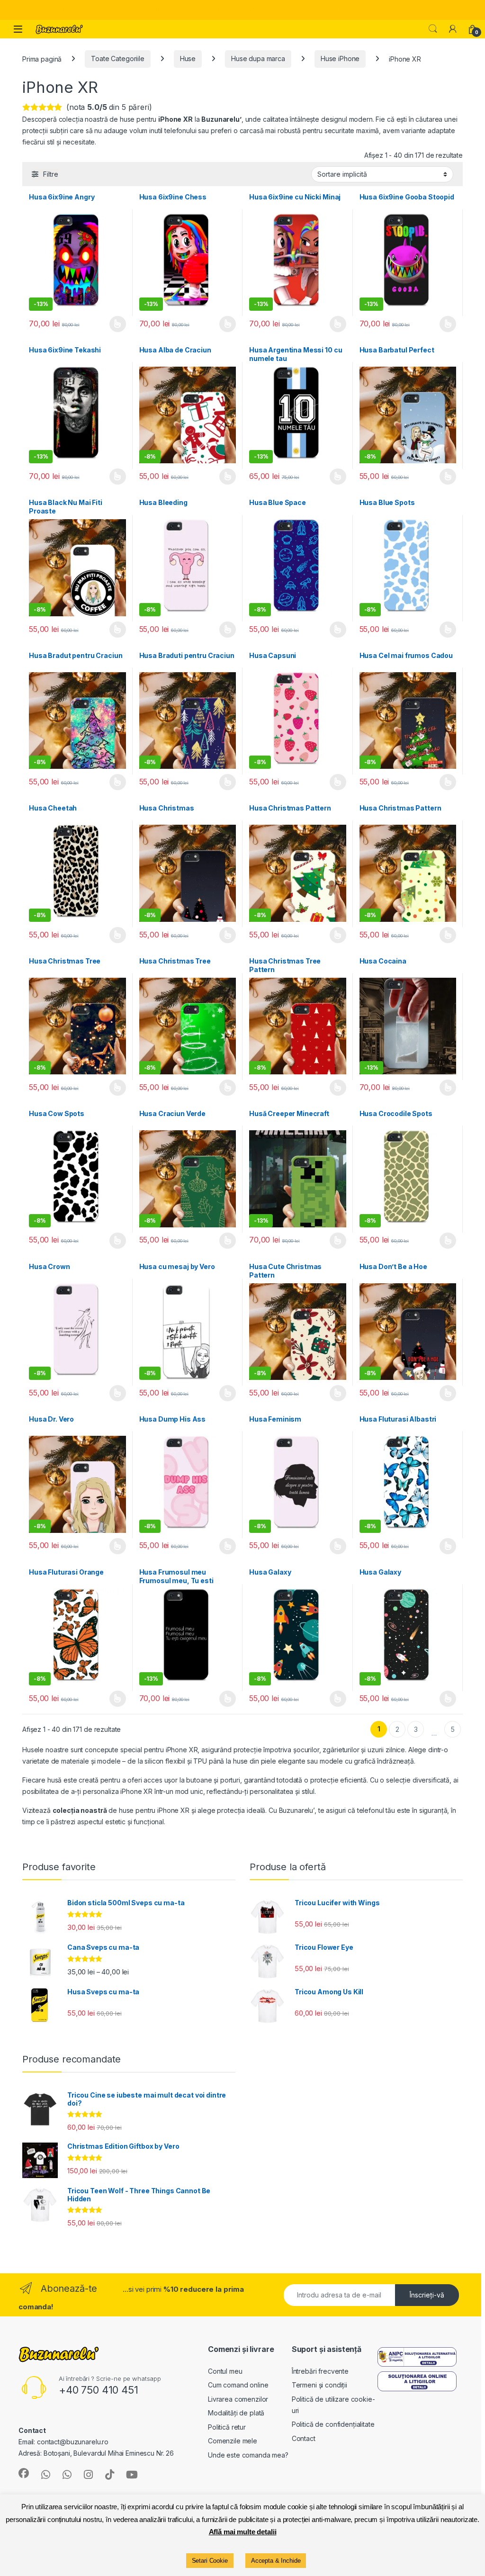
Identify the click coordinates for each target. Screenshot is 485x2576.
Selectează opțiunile (108, 324)
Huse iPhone (340, 59)
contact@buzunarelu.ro (73, 2442)
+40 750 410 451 (99, 2390)
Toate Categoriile (118, 59)
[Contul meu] (453, 29)
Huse (188, 59)
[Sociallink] (24, 2473)
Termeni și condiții (319, 2385)
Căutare (433, 29)
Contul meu (225, 2371)
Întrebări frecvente (320, 2371)
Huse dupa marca (258, 59)
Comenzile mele (233, 2441)
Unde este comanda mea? (248, 2455)
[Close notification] (470, 10)
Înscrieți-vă (427, 2295)
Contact (304, 2438)
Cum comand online (238, 2385)
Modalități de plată (236, 2413)
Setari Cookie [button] (210, 2561)
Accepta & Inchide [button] (276, 2561)
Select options (334, 477)
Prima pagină (42, 59)
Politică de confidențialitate (333, 2424)
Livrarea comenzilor (238, 2399)
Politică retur (227, 2427)
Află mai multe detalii (243, 2532)
